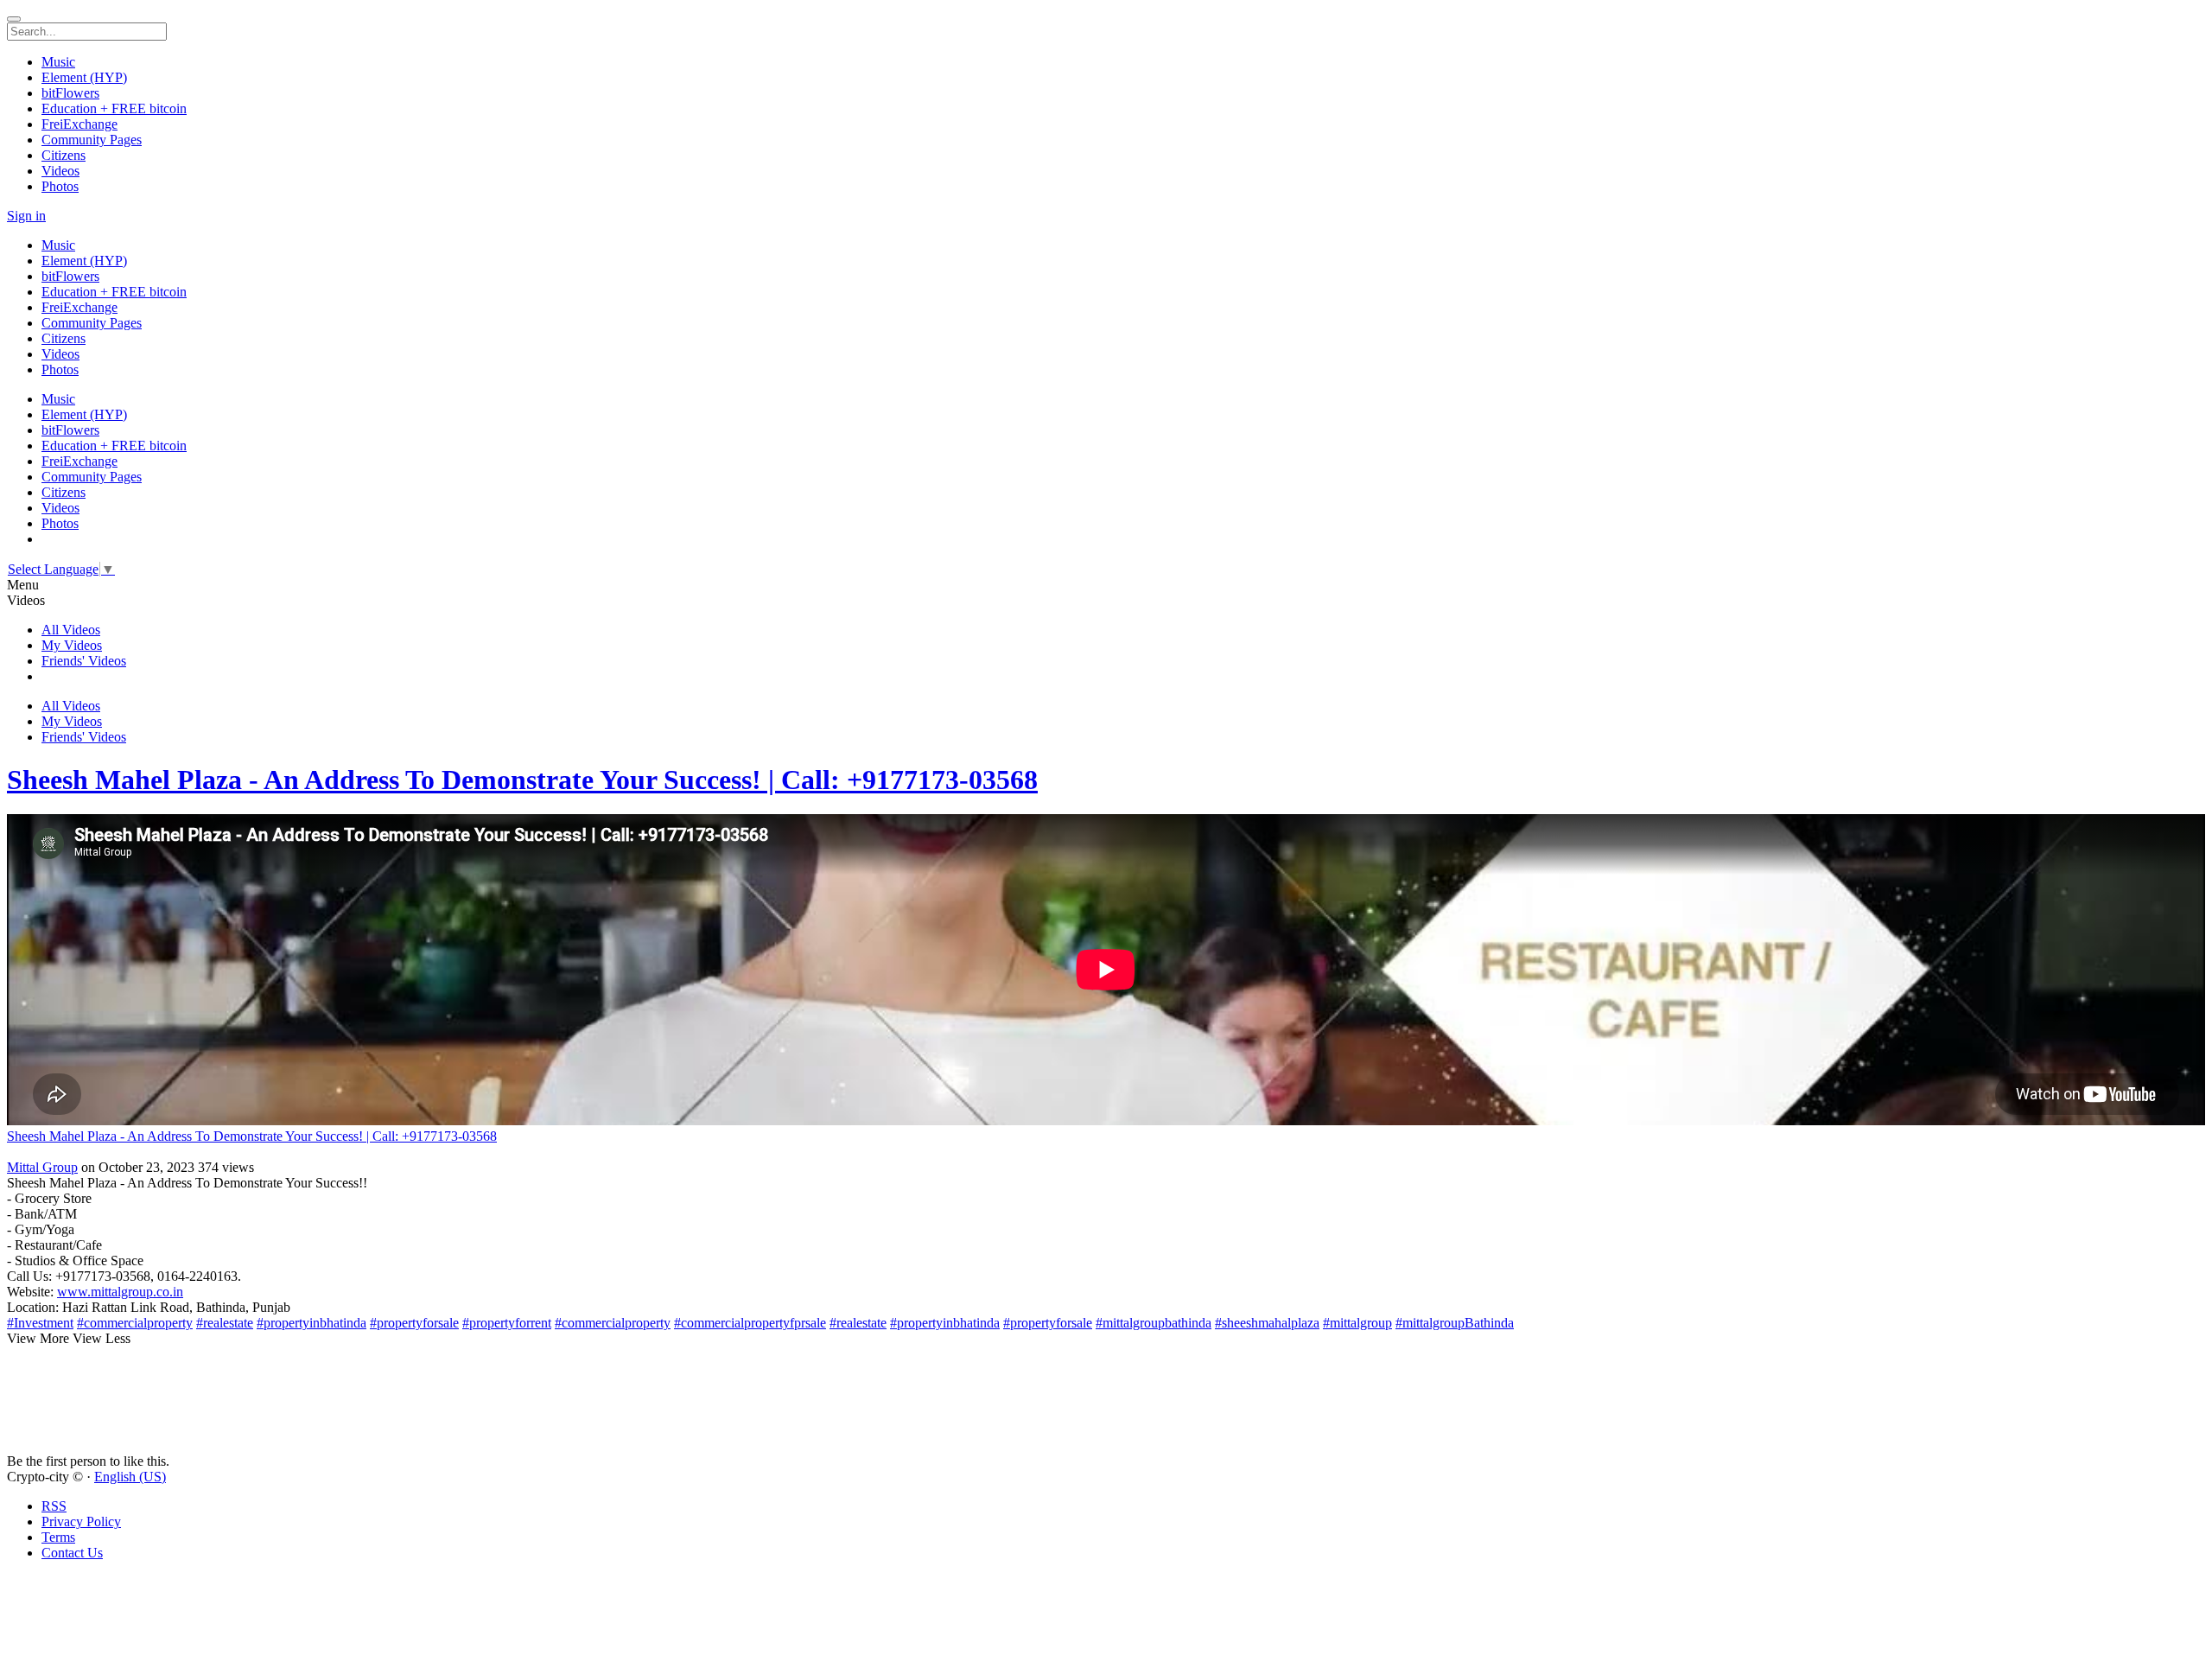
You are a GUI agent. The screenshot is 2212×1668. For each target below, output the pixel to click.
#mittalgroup (1357, 1323)
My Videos (72, 645)
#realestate (225, 1323)
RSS (54, 1506)
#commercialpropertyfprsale (750, 1323)
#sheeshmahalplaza (1267, 1323)
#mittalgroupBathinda (1455, 1323)
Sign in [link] (26, 216)
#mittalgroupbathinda (1154, 1323)
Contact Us (72, 1553)
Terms (58, 1537)
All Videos (71, 630)
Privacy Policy (81, 1522)
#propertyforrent (507, 1323)
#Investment (40, 1323)
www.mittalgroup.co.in (120, 1292)
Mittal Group (42, 1167)
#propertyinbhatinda (311, 1323)
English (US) (130, 1477)
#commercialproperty (135, 1323)
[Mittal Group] (1106, 1152)
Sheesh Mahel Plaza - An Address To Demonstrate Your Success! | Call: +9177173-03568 (522, 780)
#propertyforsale (414, 1323)
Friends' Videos (84, 661)
